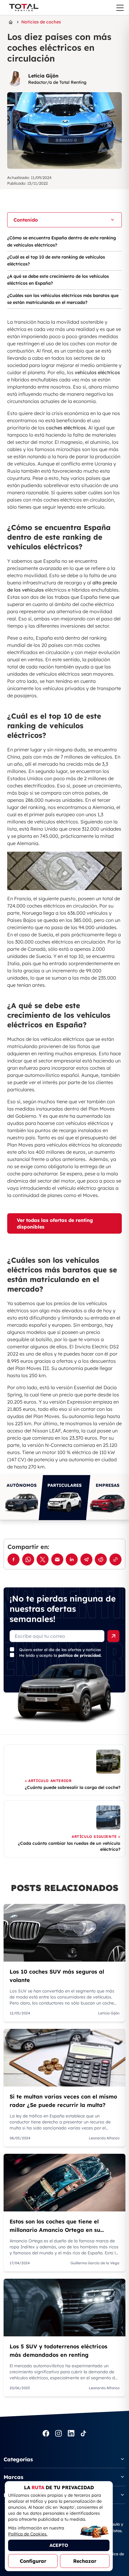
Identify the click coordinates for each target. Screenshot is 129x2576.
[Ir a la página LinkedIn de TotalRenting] (71, 2434)
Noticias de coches (41, 22)
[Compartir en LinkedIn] (72, 1559)
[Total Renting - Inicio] (23, 8)
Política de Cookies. (28, 2534)
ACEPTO (59, 2545)
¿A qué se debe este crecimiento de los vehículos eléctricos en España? (58, 280)
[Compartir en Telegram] (86, 1559)
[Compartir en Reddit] (101, 1559)
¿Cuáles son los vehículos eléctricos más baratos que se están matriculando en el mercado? (63, 299)
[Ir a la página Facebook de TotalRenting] (46, 2434)
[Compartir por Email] (57, 1559)
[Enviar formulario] (113, 1636)
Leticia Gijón (43, 76)
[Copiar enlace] (115, 1559)
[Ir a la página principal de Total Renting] (11, 22)
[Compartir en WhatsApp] (28, 1559)
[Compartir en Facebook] (13, 1559)
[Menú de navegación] (120, 8)
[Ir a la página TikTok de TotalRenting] (83, 2434)
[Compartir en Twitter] (43, 1559)
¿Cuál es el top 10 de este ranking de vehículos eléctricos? (56, 261)
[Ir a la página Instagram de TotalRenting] (58, 2434)
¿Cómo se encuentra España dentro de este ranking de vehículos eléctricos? (61, 241)
